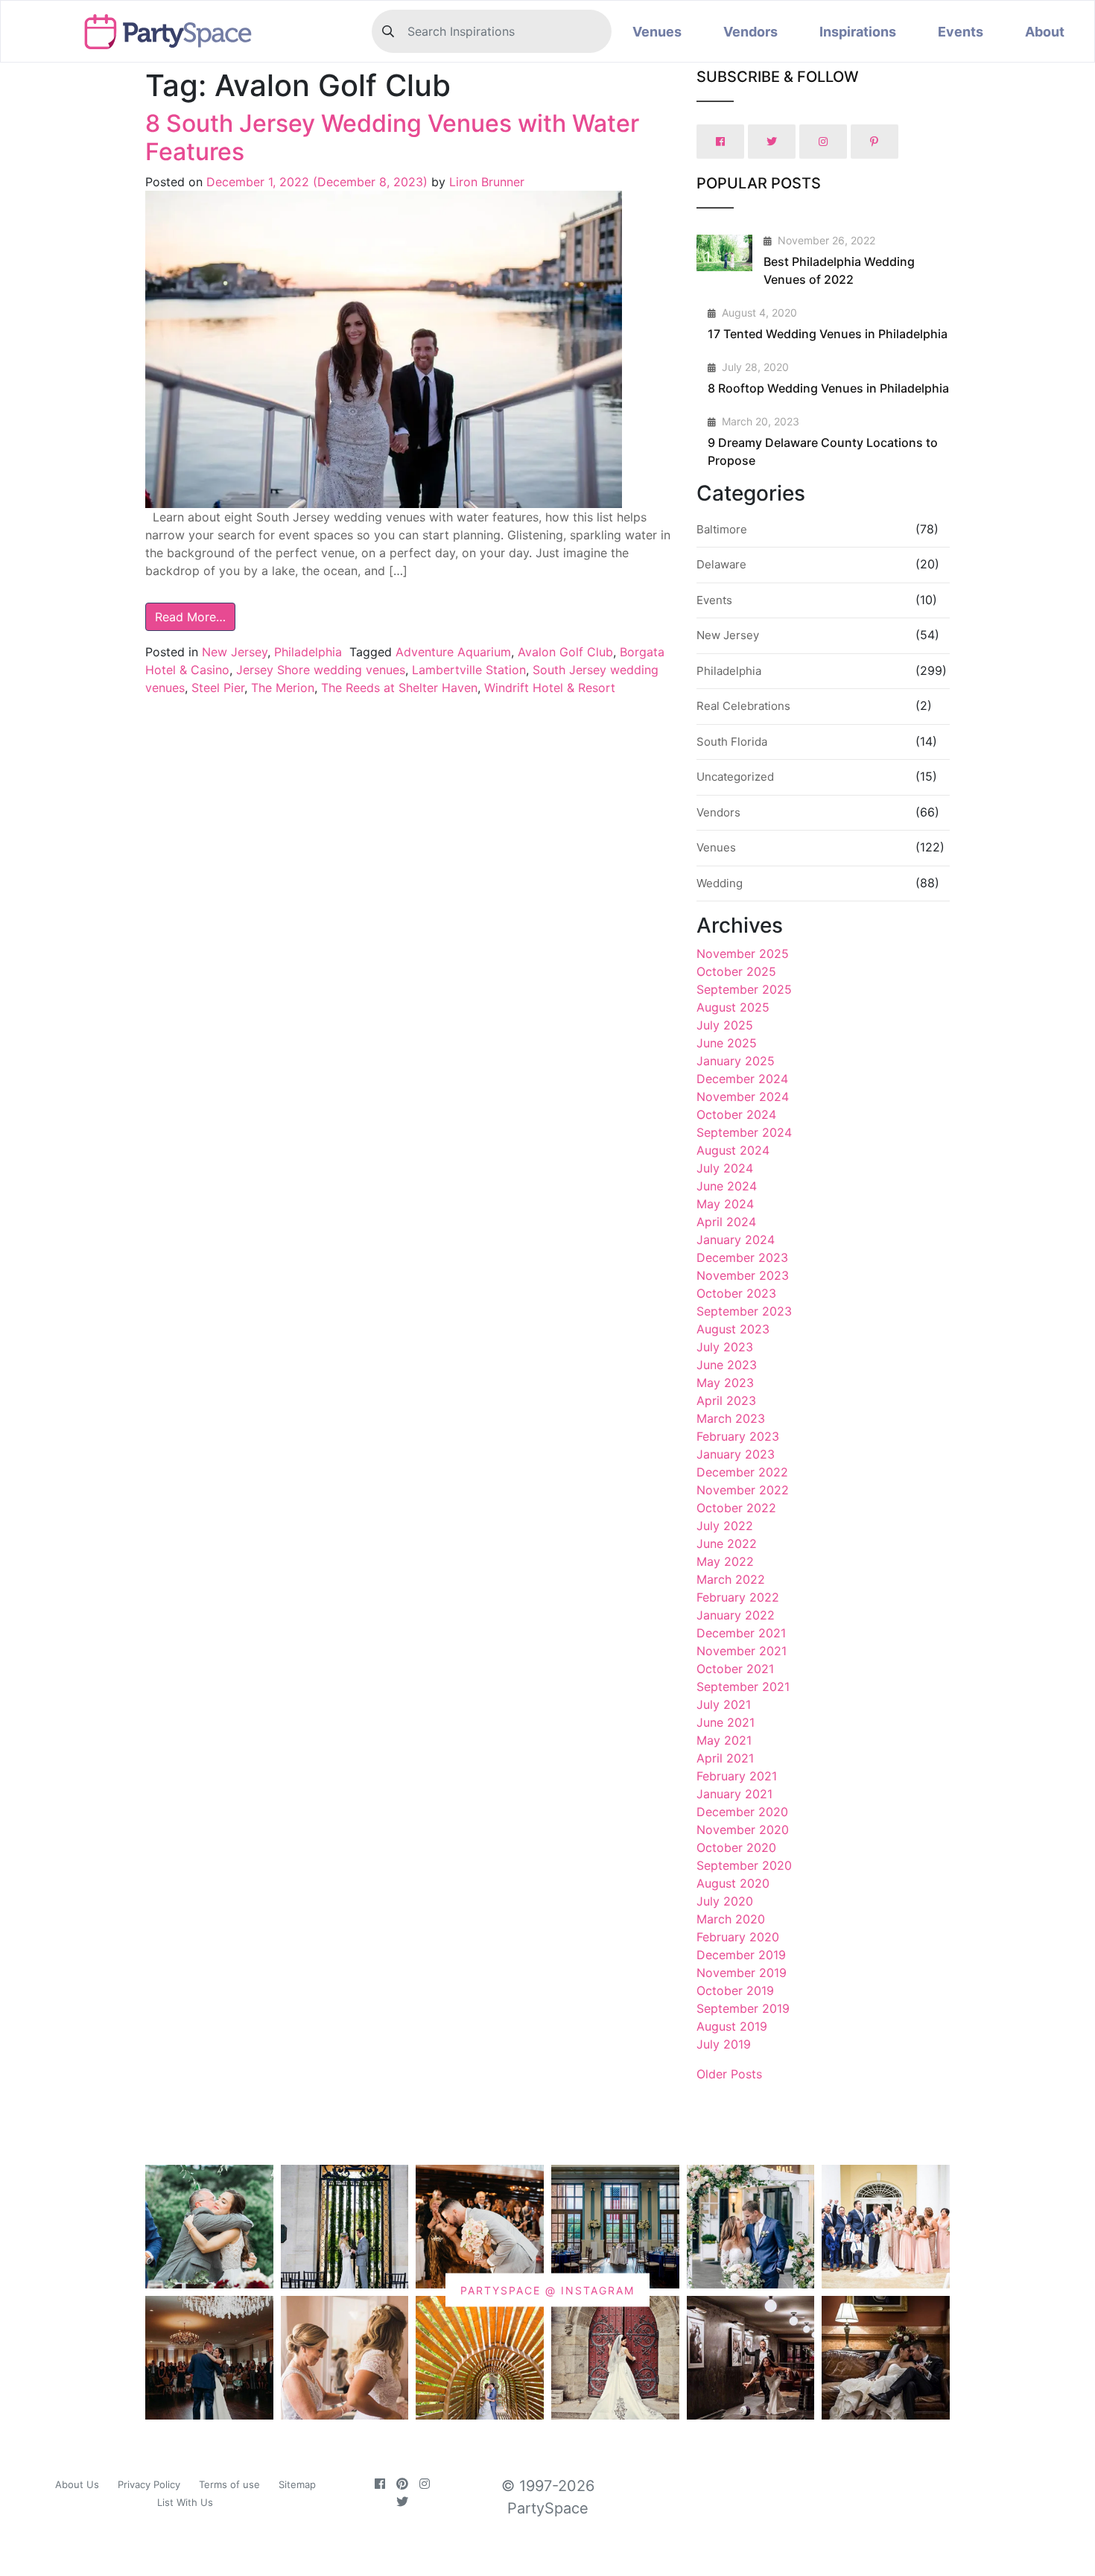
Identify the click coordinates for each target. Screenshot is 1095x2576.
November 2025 (743, 954)
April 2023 (726, 1400)
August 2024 (733, 1150)
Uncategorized (735, 777)
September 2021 (743, 1687)
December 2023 (742, 1257)
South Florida (732, 742)
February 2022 (738, 1597)
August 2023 (733, 1329)
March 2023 (731, 1418)
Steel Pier (218, 688)
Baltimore (722, 529)
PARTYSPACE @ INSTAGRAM (547, 2290)
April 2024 (726, 1222)
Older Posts (729, 2074)
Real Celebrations (743, 706)
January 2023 (736, 1454)
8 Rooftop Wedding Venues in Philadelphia (828, 388)
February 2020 (738, 1937)
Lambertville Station (469, 670)
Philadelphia (308, 652)
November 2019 (742, 1973)
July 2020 (725, 1901)
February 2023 (738, 1436)
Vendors (750, 32)
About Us (77, 2484)
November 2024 (743, 1097)
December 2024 (742, 1079)
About (1045, 32)
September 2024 (744, 1132)
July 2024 (725, 1168)
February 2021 (737, 1776)
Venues (657, 32)
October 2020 (736, 1847)
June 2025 (727, 1043)
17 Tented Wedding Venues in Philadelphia (828, 334)
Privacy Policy (149, 2484)
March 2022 (731, 1579)
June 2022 (727, 1544)
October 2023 (736, 1293)
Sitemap (297, 2484)
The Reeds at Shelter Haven (399, 688)
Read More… (190, 617)
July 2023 (725, 1347)
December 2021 (741, 1633)
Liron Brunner (485, 182)
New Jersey (235, 652)
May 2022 (725, 1561)
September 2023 (744, 1311)
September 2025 (744, 989)
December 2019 (741, 1955)
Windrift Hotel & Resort (550, 688)
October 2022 (736, 1508)
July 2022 (725, 1526)
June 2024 (727, 1186)
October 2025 (736, 971)
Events (961, 32)
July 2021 (724, 1704)
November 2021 (742, 1651)
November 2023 (743, 1275)
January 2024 (736, 1240)
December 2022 (742, 1472)
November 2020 (743, 1830)
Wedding (720, 883)
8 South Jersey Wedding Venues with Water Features (392, 137)
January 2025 (736, 1061)
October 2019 (735, 1990)
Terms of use (229, 2484)
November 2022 (743, 1490)
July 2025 (725, 1025)
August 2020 (733, 1883)
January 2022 (736, 1615)
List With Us (185, 2502)
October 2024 (736, 1114)
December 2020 (742, 1812)
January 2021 (734, 1794)
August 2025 (733, 1007)
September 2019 (743, 2008)
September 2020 (744, 1865)
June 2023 (727, 1365)
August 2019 (732, 2026)
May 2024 (725, 1204)
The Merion (283, 688)
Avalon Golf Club (565, 652)
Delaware (721, 564)
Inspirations (858, 32)
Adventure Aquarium (453, 652)
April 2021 (725, 1758)
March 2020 (731, 1919)
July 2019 (724, 2044)
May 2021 (724, 1740)
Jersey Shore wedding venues (321, 670)
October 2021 (735, 1669)
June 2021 (726, 1722)
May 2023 (725, 1383)
